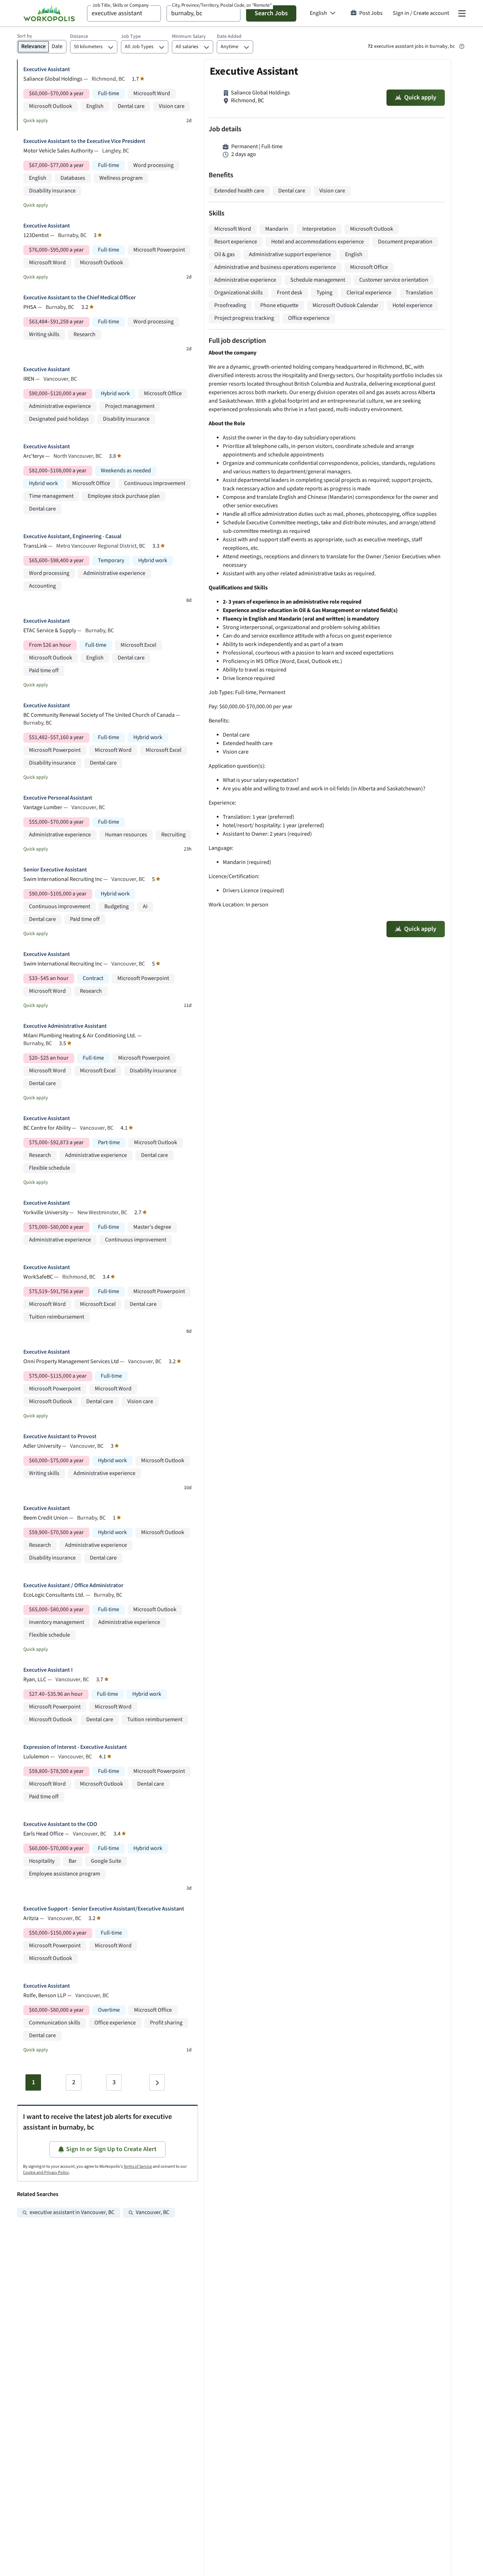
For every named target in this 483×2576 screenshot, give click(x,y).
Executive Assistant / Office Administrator (73, 1586)
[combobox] (124, 13)
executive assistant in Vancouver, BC (72, 2212)
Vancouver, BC (153, 2212)
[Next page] (157, 2082)
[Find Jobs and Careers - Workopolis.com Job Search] (49, 13)
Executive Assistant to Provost (60, 1437)
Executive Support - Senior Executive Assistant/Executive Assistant (104, 1909)
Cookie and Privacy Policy (46, 2172)
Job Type (131, 36)
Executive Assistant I (48, 1670)
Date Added (229, 36)
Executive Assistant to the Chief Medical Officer (80, 298)
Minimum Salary (189, 36)
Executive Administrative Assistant (65, 1026)
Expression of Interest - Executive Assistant (75, 1747)
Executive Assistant (47, 70)
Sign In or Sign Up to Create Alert (111, 2149)
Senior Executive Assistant (55, 870)
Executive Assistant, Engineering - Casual (72, 537)
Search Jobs (271, 13)
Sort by (25, 36)
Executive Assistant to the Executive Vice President (84, 141)
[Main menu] (462, 13)
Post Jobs (371, 13)
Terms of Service (138, 2166)
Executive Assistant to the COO (60, 1824)
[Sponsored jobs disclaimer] (462, 46)
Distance (79, 36)
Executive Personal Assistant (58, 798)
